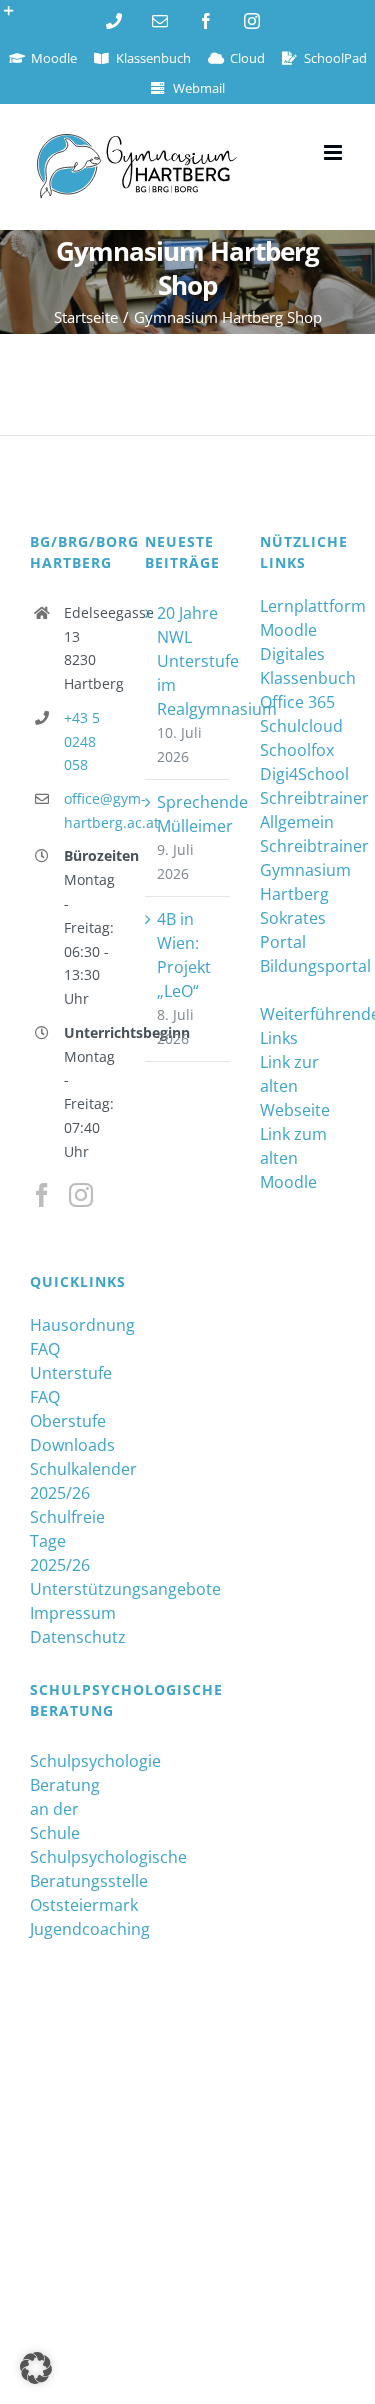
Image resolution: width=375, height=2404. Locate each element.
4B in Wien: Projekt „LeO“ (184, 955)
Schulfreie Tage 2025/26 (67, 1541)
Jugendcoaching (72, 1929)
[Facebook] (42, 1195)
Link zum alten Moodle (293, 1158)
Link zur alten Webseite (295, 1086)
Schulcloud (301, 726)
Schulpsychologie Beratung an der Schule (72, 1797)
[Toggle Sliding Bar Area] (18, 18)
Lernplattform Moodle (302, 618)
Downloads (72, 1445)
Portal (283, 942)
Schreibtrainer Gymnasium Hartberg (302, 870)
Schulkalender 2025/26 (72, 1481)
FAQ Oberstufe (68, 1409)
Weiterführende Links (302, 1026)
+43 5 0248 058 (82, 741)
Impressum (72, 1613)
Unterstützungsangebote (72, 1589)
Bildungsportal (302, 966)
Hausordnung (72, 1325)
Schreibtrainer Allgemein (302, 810)
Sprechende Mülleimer (188, 814)
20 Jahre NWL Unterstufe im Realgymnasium (188, 661)
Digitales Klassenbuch (302, 666)
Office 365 (297, 702)
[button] (36, 2368)
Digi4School (302, 774)
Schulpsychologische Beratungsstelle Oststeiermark (72, 1881)
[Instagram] (81, 1195)
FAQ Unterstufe (71, 1361)
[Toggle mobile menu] (334, 152)
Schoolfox (297, 750)
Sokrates (293, 918)
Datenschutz (72, 1637)
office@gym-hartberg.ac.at (89, 810)
